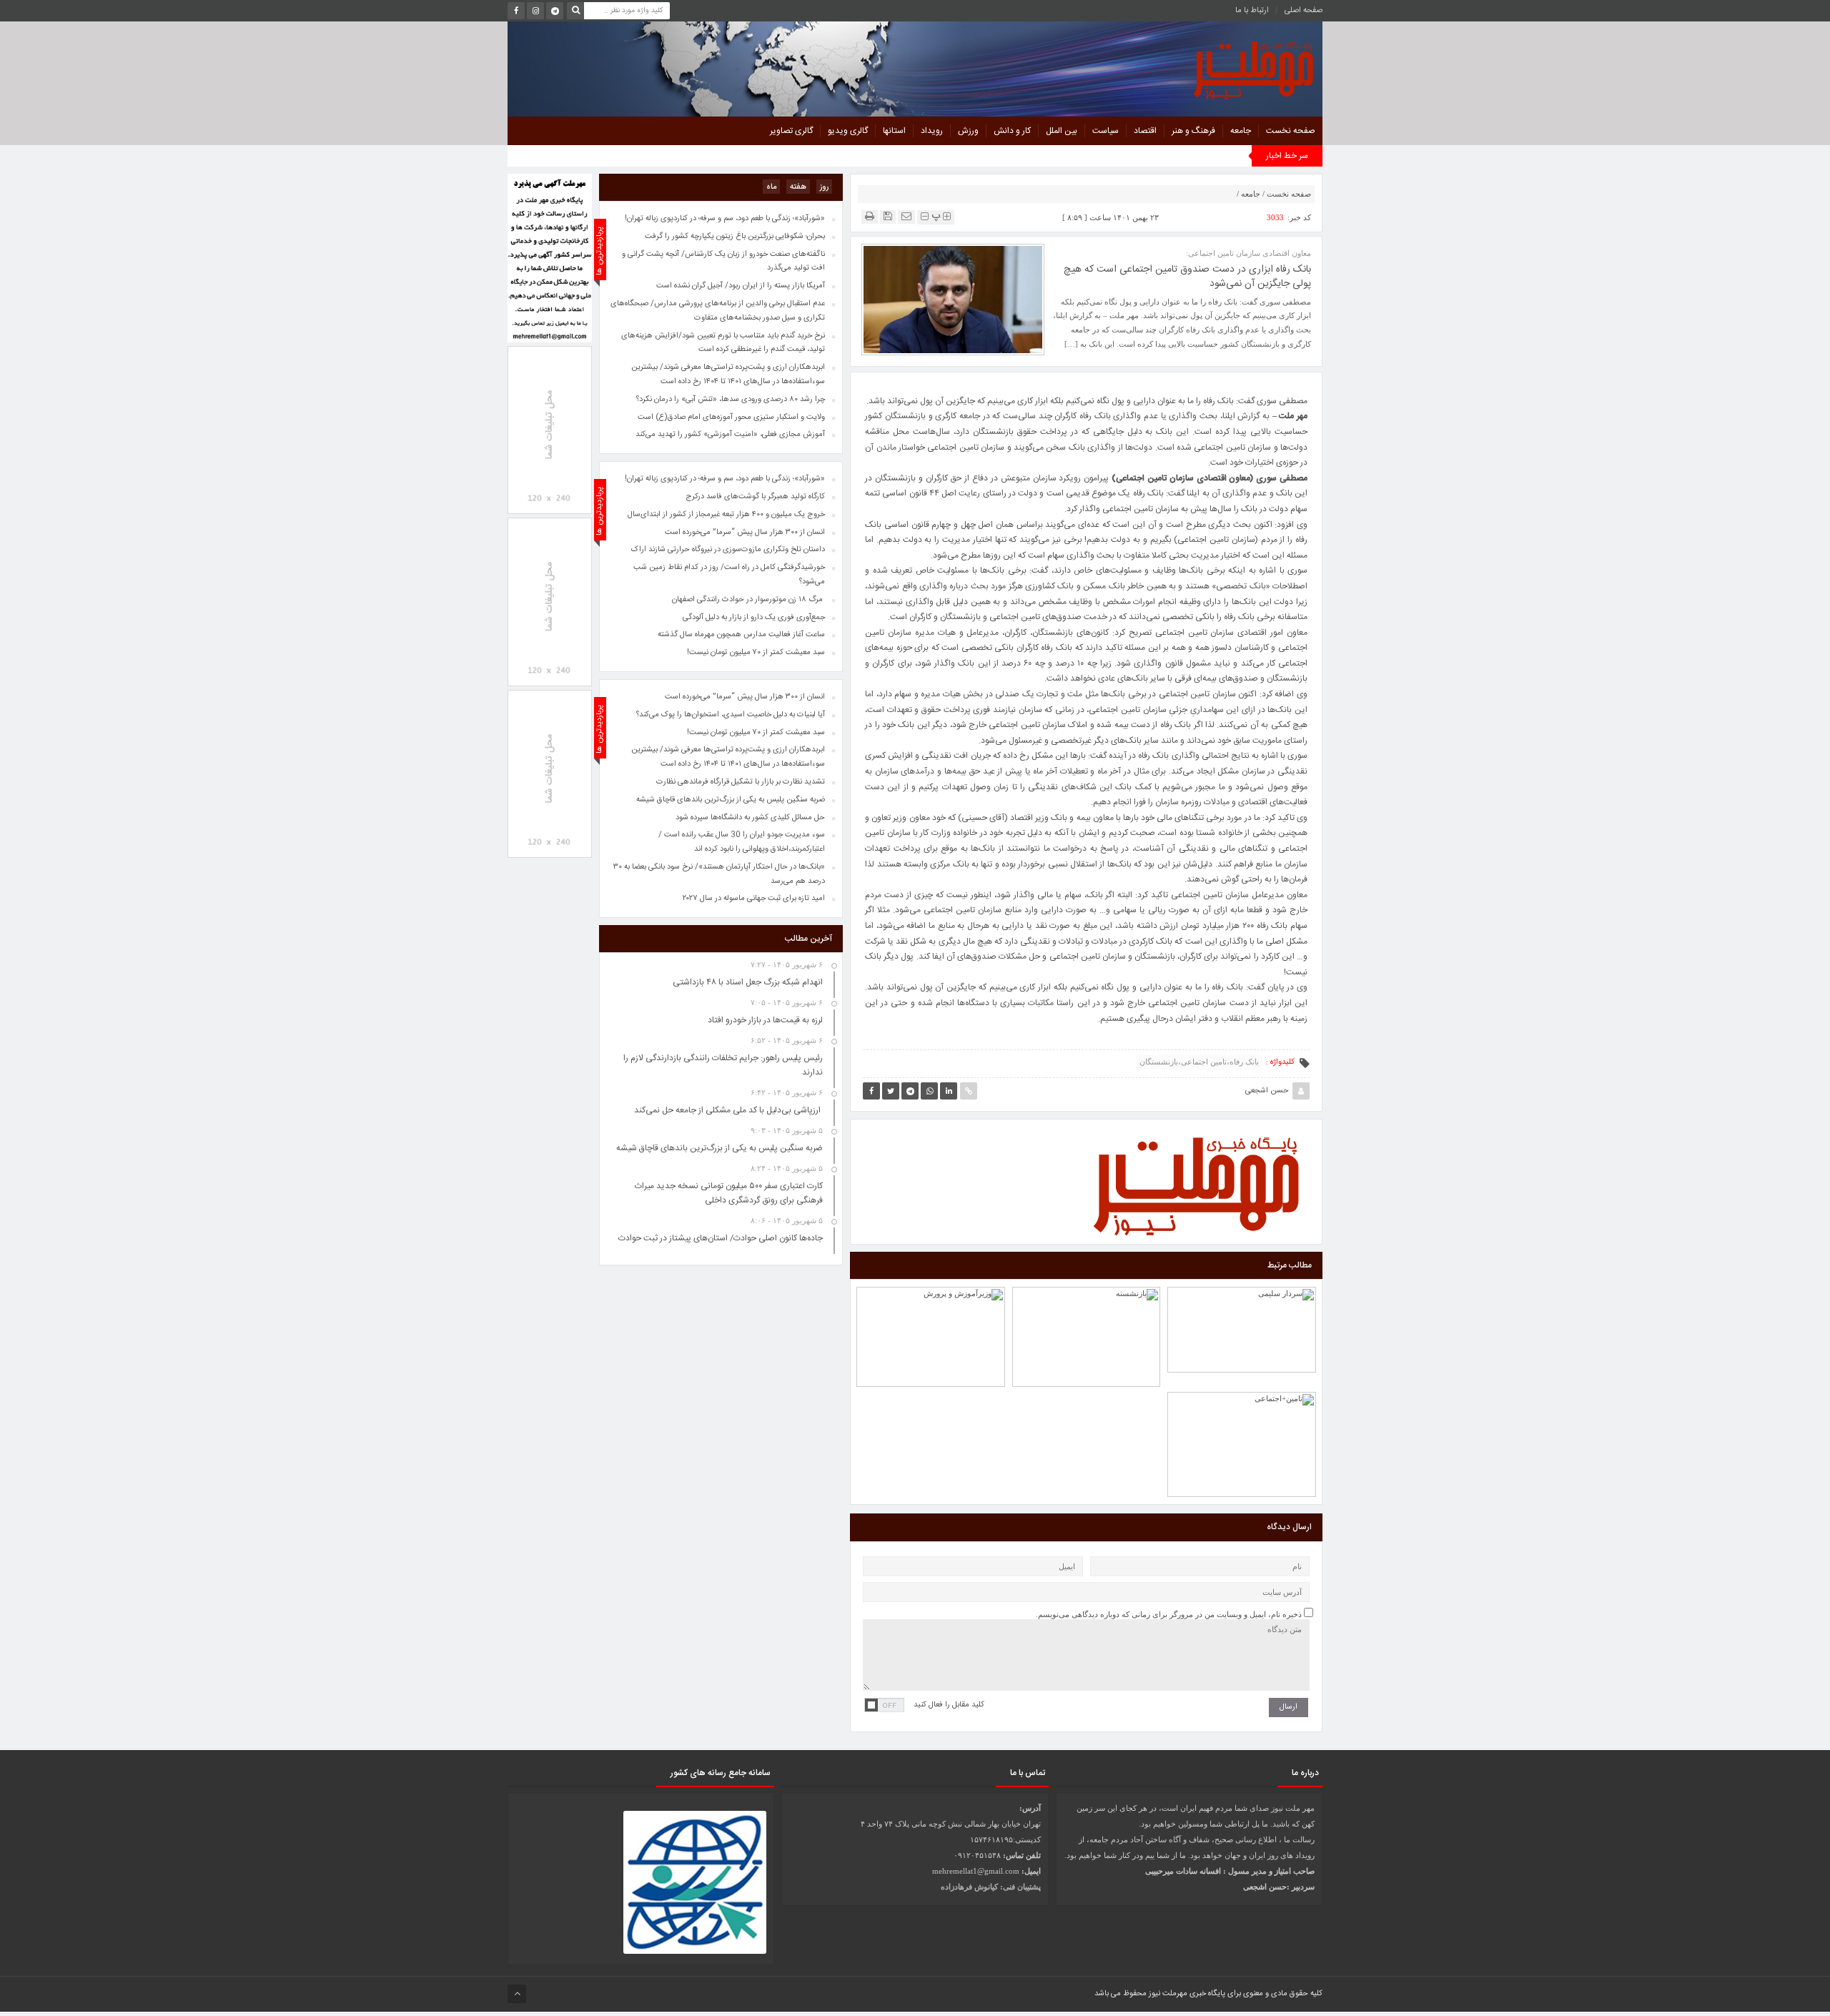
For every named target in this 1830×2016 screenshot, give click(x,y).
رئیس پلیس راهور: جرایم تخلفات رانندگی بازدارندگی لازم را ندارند (1242, 1298)
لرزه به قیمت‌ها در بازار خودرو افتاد (765, 1020)
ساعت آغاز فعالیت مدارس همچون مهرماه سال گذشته (741, 635)
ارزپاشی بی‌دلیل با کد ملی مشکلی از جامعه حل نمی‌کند (728, 1110)
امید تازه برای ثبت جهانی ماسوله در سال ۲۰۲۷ (754, 899)
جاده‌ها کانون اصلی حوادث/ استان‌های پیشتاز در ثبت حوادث (721, 1238)
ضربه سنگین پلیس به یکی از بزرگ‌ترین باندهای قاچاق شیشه (731, 800)
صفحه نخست (1291, 131)
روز (824, 187)
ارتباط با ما (1252, 11)
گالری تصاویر (791, 131)
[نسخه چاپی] (870, 216)
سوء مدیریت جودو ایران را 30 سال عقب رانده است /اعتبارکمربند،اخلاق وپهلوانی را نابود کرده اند (742, 842)
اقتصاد (1145, 131)
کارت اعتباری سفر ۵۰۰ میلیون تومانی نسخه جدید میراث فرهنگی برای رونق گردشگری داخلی (729, 1193)
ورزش (968, 131)
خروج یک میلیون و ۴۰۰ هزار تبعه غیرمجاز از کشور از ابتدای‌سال (726, 515)
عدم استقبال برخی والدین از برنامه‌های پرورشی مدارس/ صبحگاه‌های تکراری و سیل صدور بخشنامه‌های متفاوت (718, 311)
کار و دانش (1012, 131)
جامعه (1241, 131)
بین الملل (1062, 131)
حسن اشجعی (1267, 1091)
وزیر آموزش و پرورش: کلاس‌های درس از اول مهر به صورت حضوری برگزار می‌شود (930, 1296)
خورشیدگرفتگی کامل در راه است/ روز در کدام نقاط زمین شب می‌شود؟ (729, 575)
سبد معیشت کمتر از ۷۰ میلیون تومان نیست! (756, 733)
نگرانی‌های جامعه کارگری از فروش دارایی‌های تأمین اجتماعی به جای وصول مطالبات (1242, 1403)
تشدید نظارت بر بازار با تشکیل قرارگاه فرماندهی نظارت (741, 782)
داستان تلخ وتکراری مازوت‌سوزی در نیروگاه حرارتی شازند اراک (728, 550)
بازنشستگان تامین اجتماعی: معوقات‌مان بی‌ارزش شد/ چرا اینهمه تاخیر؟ (1086, 1296)
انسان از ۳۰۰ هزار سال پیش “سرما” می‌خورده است (745, 697)
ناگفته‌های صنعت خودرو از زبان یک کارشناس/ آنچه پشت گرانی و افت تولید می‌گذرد (723, 262)
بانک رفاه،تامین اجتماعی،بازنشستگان (1199, 1062)
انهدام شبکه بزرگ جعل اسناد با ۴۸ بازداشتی (748, 982)
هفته (798, 187)
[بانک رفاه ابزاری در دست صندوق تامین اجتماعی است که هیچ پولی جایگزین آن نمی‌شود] (953, 299)
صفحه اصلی (1304, 11)
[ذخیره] (888, 216)
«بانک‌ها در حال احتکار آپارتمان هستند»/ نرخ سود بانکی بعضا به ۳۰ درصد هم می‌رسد (719, 874)
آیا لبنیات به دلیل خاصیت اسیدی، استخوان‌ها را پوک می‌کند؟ (731, 715)
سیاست (1106, 131)
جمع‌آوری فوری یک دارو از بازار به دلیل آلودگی (754, 618)
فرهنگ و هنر (1193, 131)
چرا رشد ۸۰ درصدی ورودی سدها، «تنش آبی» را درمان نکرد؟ (731, 400)
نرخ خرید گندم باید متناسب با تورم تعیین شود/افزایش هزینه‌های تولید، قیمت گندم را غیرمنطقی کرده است (723, 343)
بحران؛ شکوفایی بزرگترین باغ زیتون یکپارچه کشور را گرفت (735, 237)
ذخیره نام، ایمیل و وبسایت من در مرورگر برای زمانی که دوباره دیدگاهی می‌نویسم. (1169, 1614)
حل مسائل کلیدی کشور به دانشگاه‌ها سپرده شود (750, 818)
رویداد (932, 131)
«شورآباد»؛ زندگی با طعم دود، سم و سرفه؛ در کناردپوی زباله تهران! (725, 479)
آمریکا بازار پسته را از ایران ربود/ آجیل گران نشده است (741, 286)
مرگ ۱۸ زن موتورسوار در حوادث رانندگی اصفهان (748, 600)
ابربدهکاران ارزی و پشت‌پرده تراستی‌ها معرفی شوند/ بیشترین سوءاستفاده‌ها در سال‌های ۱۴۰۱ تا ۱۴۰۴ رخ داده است (728, 757)
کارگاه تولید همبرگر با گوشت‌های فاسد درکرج (755, 497)
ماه (771, 187)
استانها (894, 131)
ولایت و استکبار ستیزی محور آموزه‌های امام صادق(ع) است (731, 417)
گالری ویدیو (848, 131)
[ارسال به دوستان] (906, 216)
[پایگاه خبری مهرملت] (1189, 67)
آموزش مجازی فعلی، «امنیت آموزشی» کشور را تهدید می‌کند (730, 435)
